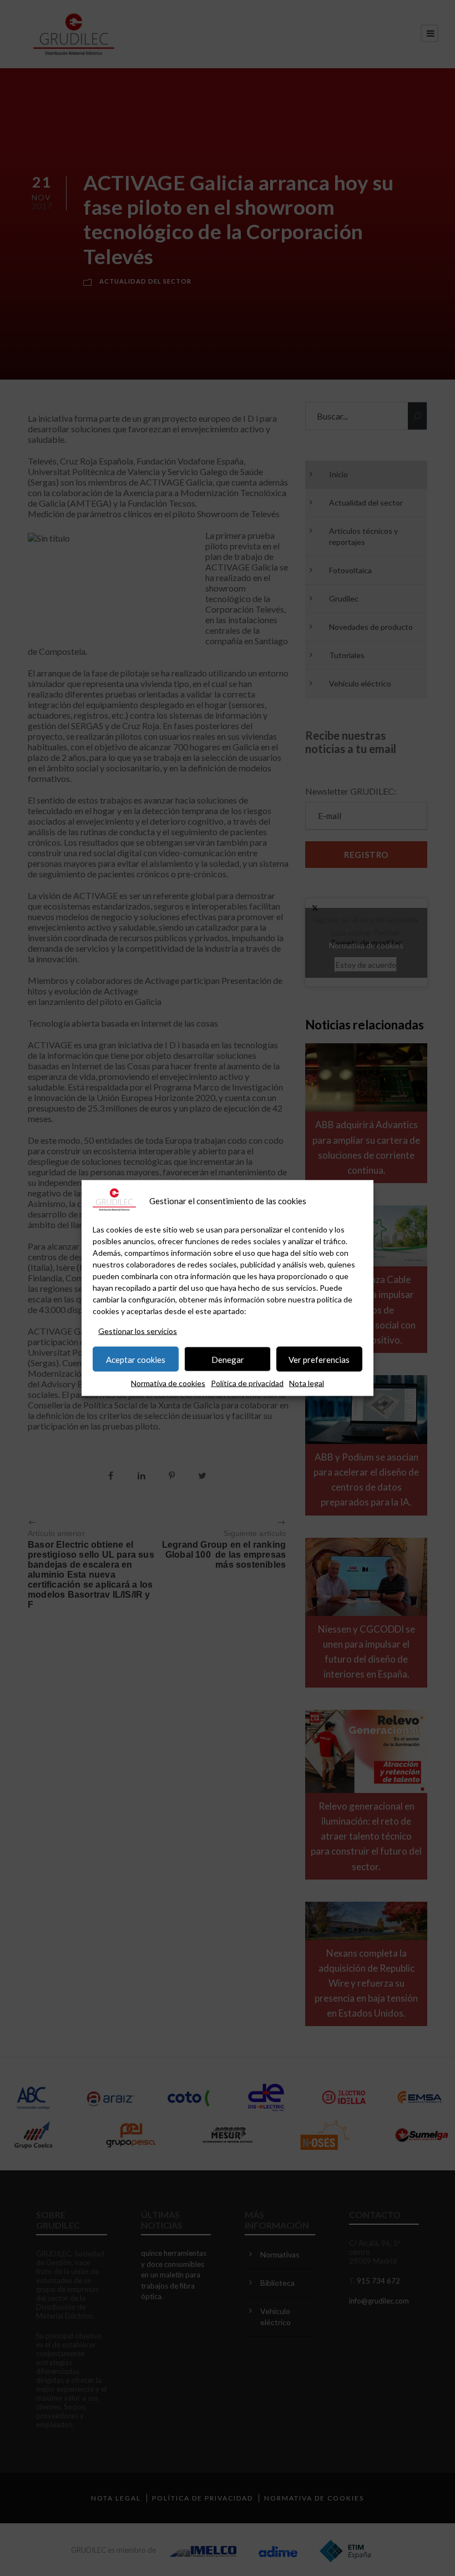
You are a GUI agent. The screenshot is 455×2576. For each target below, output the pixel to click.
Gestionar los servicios (138, 1331)
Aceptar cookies (136, 1359)
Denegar (228, 1359)
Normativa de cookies (168, 1383)
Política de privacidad (247, 1383)
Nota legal (307, 1383)
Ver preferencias (319, 1359)
